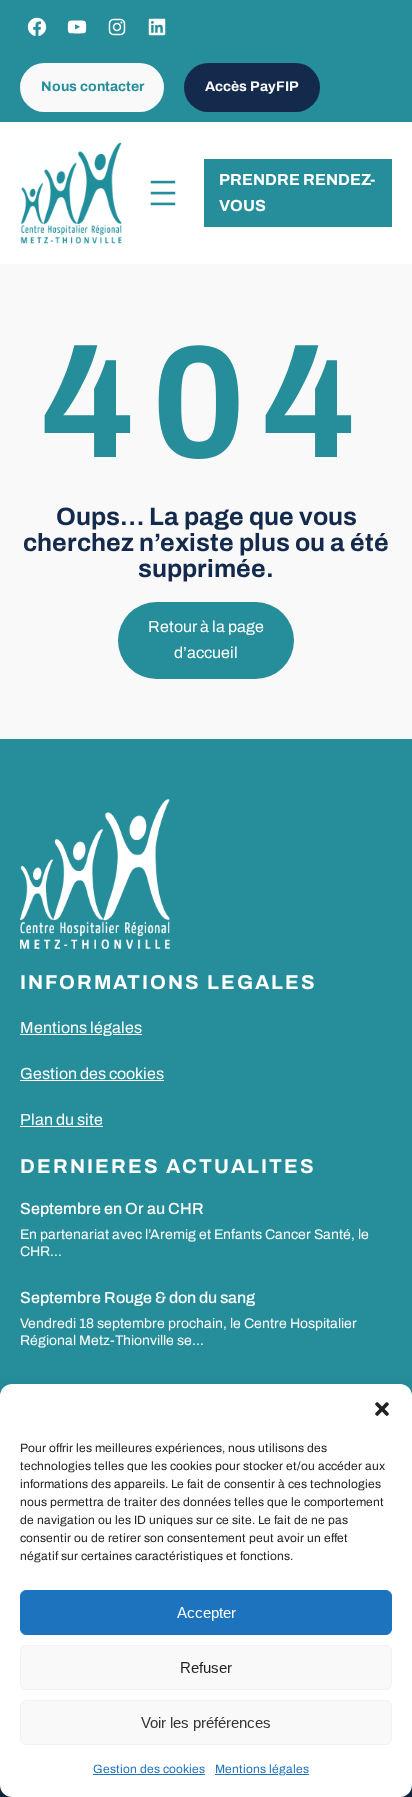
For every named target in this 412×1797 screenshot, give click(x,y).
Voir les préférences (206, 1722)
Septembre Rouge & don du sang (137, 1297)
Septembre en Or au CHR (112, 1208)
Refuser (206, 1667)
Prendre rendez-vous (297, 192)
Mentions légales (262, 1769)
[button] (382, 1409)
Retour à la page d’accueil (206, 639)
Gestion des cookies (149, 1769)
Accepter (206, 1612)
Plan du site (61, 1119)
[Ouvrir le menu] (163, 193)
